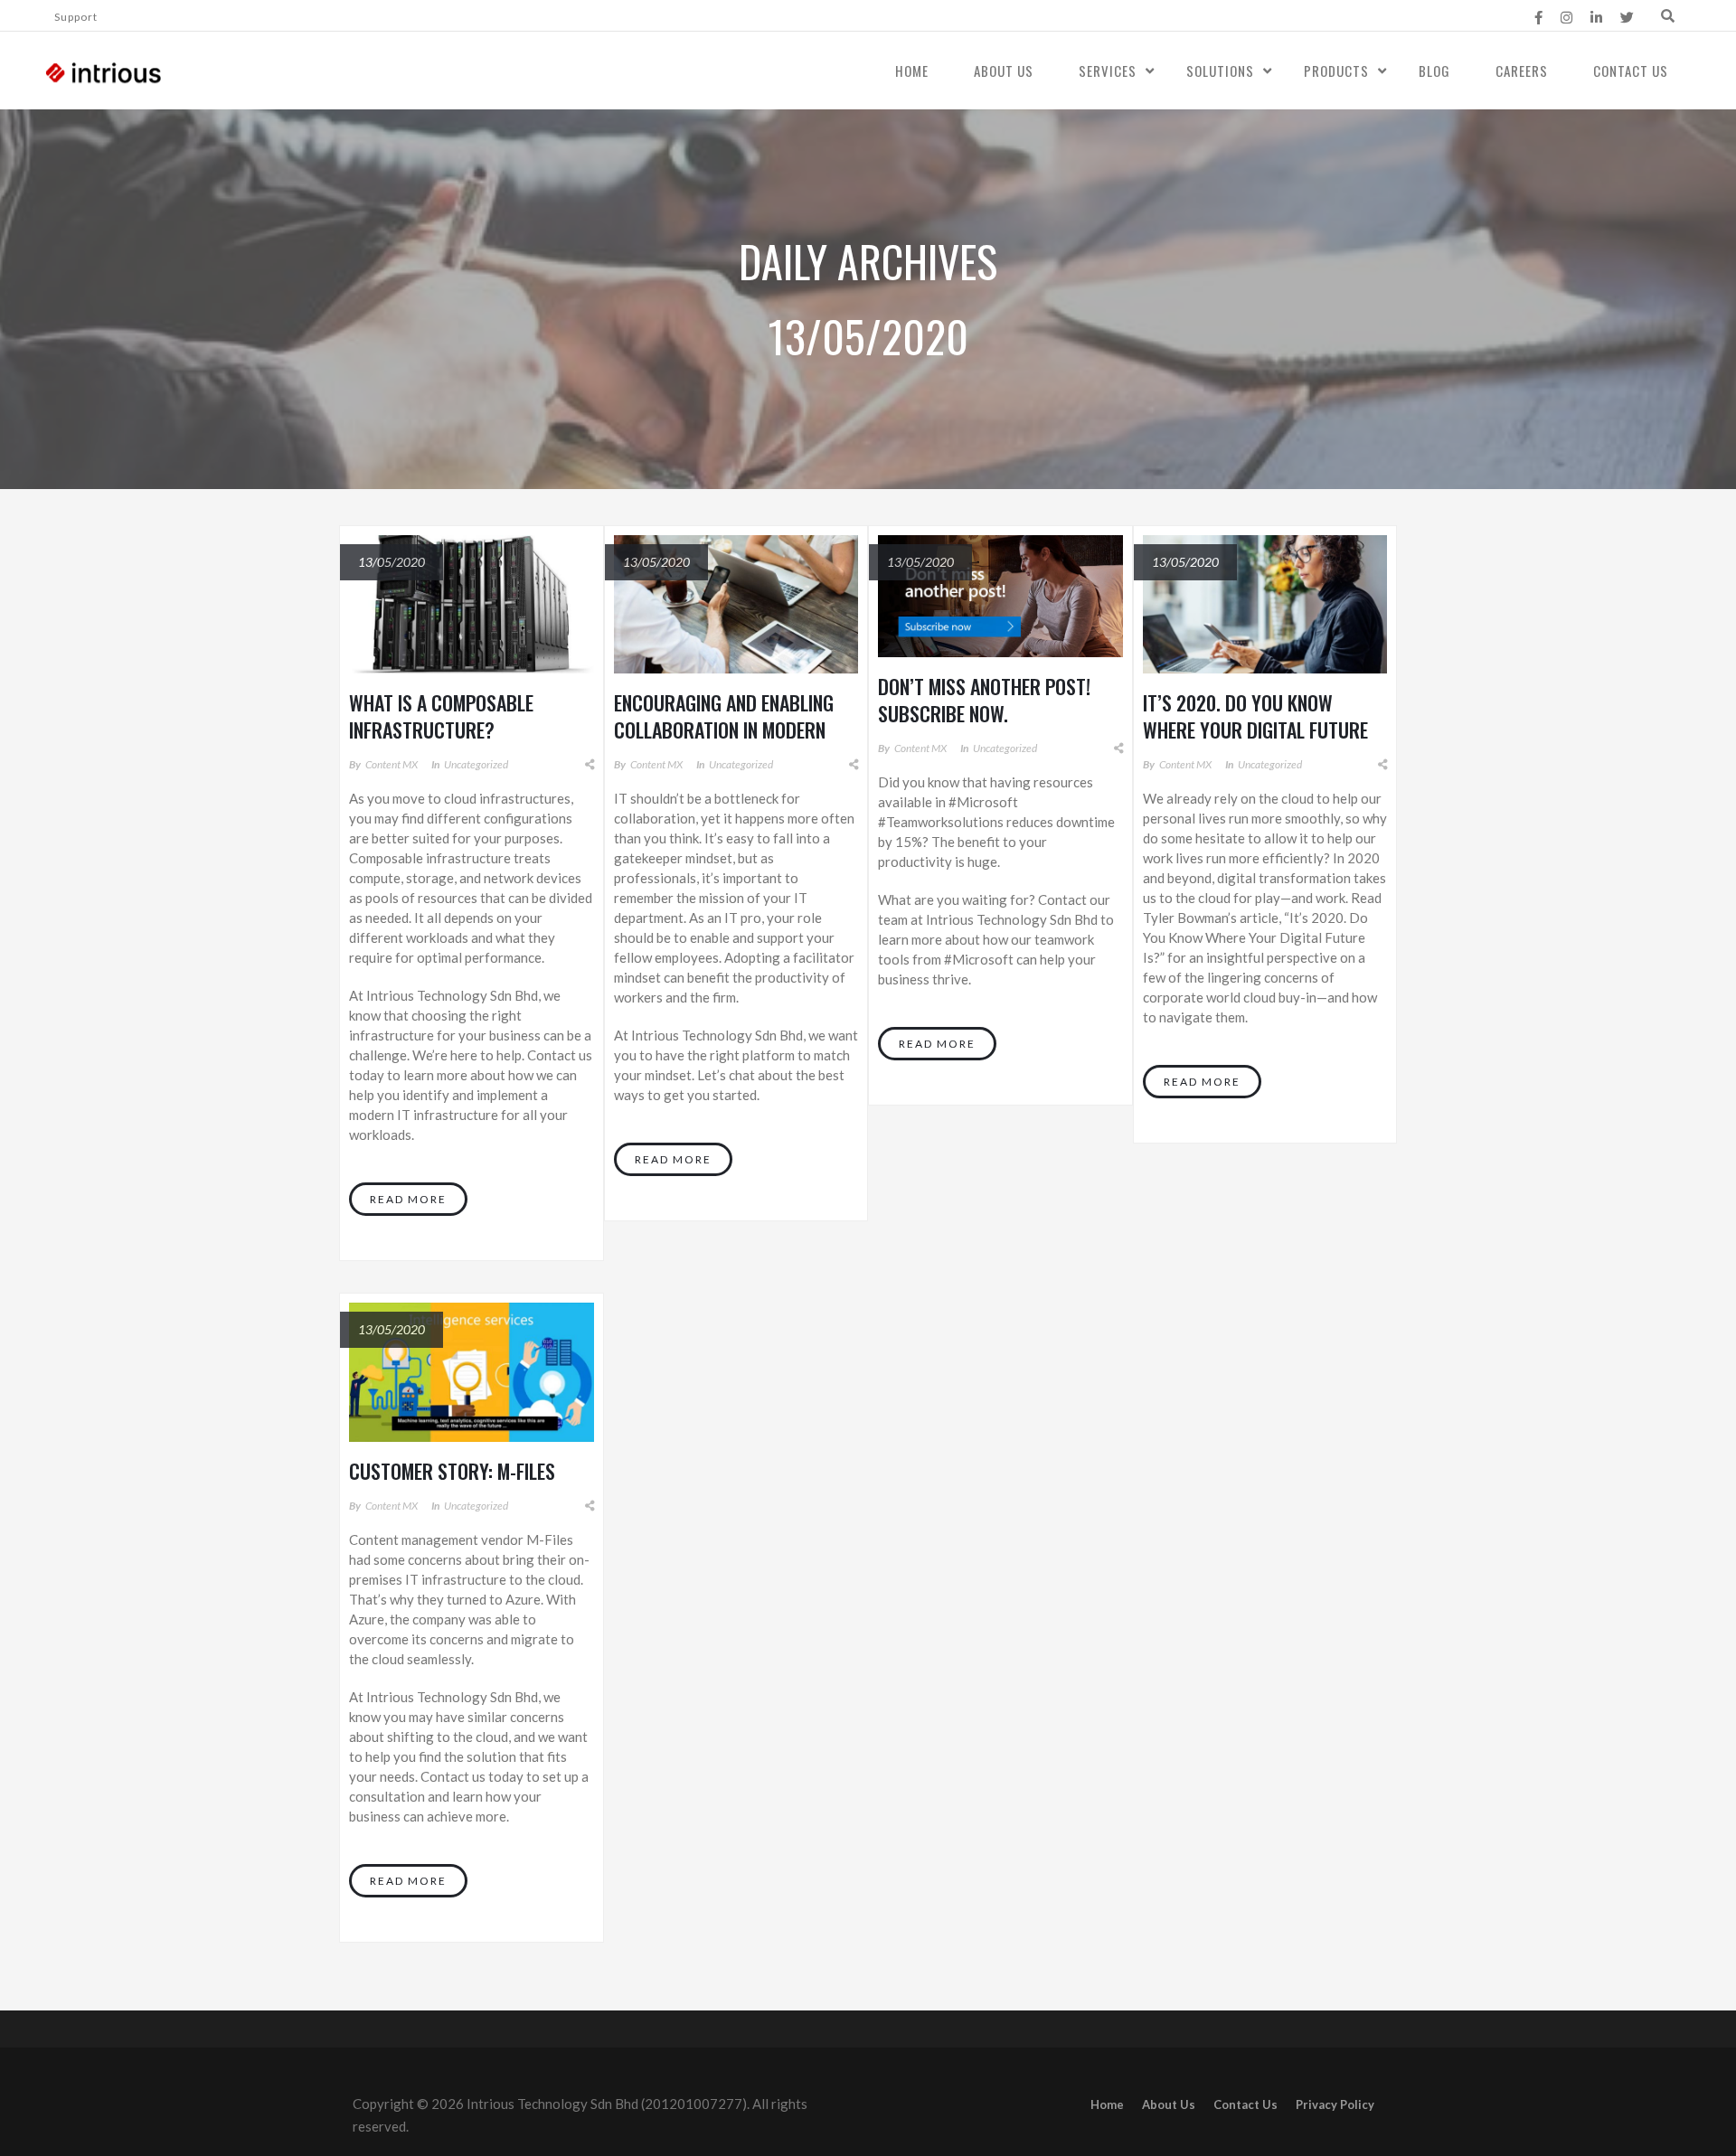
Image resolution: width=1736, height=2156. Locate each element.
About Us (1004, 71)
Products (1336, 71)
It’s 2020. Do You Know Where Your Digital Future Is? (1255, 730)
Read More (408, 1199)
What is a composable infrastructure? (441, 716)
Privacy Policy (1335, 2104)
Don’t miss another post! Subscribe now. (984, 700)
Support (76, 17)
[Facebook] (1538, 17)
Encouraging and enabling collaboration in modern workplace (724, 730)
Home (912, 71)
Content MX (392, 764)
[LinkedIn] (1596, 17)
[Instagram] (1566, 17)
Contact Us (1631, 71)
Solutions (1220, 71)
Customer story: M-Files (452, 1471)
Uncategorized (476, 764)
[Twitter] (1627, 17)
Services (1108, 71)
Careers (1522, 71)
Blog (1434, 71)
